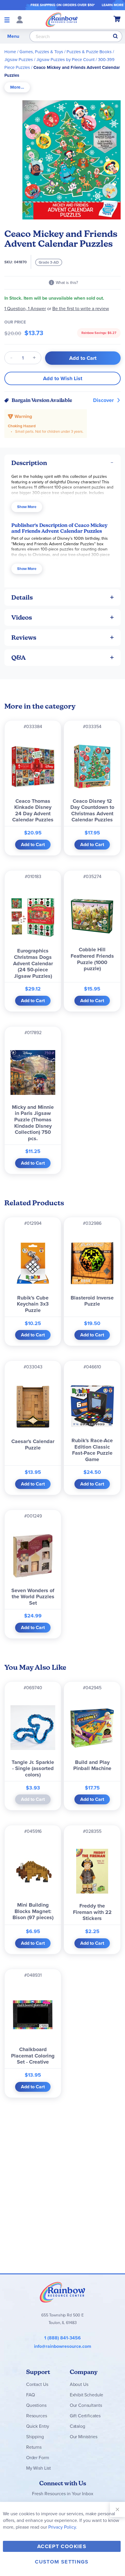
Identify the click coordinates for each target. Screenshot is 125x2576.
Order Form (37, 2458)
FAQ (31, 2395)
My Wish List (39, 2468)
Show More (27, 507)
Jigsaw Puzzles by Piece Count (65, 60)
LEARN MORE (113, 5)
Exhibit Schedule (86, 2395)
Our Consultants (86, 2405)
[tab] (17, 87)
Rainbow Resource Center (63, 2292)
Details (22, 597)
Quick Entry (38, 2426)
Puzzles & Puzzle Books (89, 52)
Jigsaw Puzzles (19, 60)
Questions (36, 2405)
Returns (34, 2447)
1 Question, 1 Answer (25, 309)
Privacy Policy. (63, 2527)
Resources (37, 2416)
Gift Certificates (85, 2416)
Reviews (24, 638)
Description (29, 463)
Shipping (35, 2437)
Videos (22, 617)
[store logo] (62, 19)
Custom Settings (62, 2562)
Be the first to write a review (81, 309)
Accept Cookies (62, 2546)
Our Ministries (84, 2437)
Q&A (19, 658)
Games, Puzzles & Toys (41, 52)
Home (10, 52)
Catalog (77, 2426)
